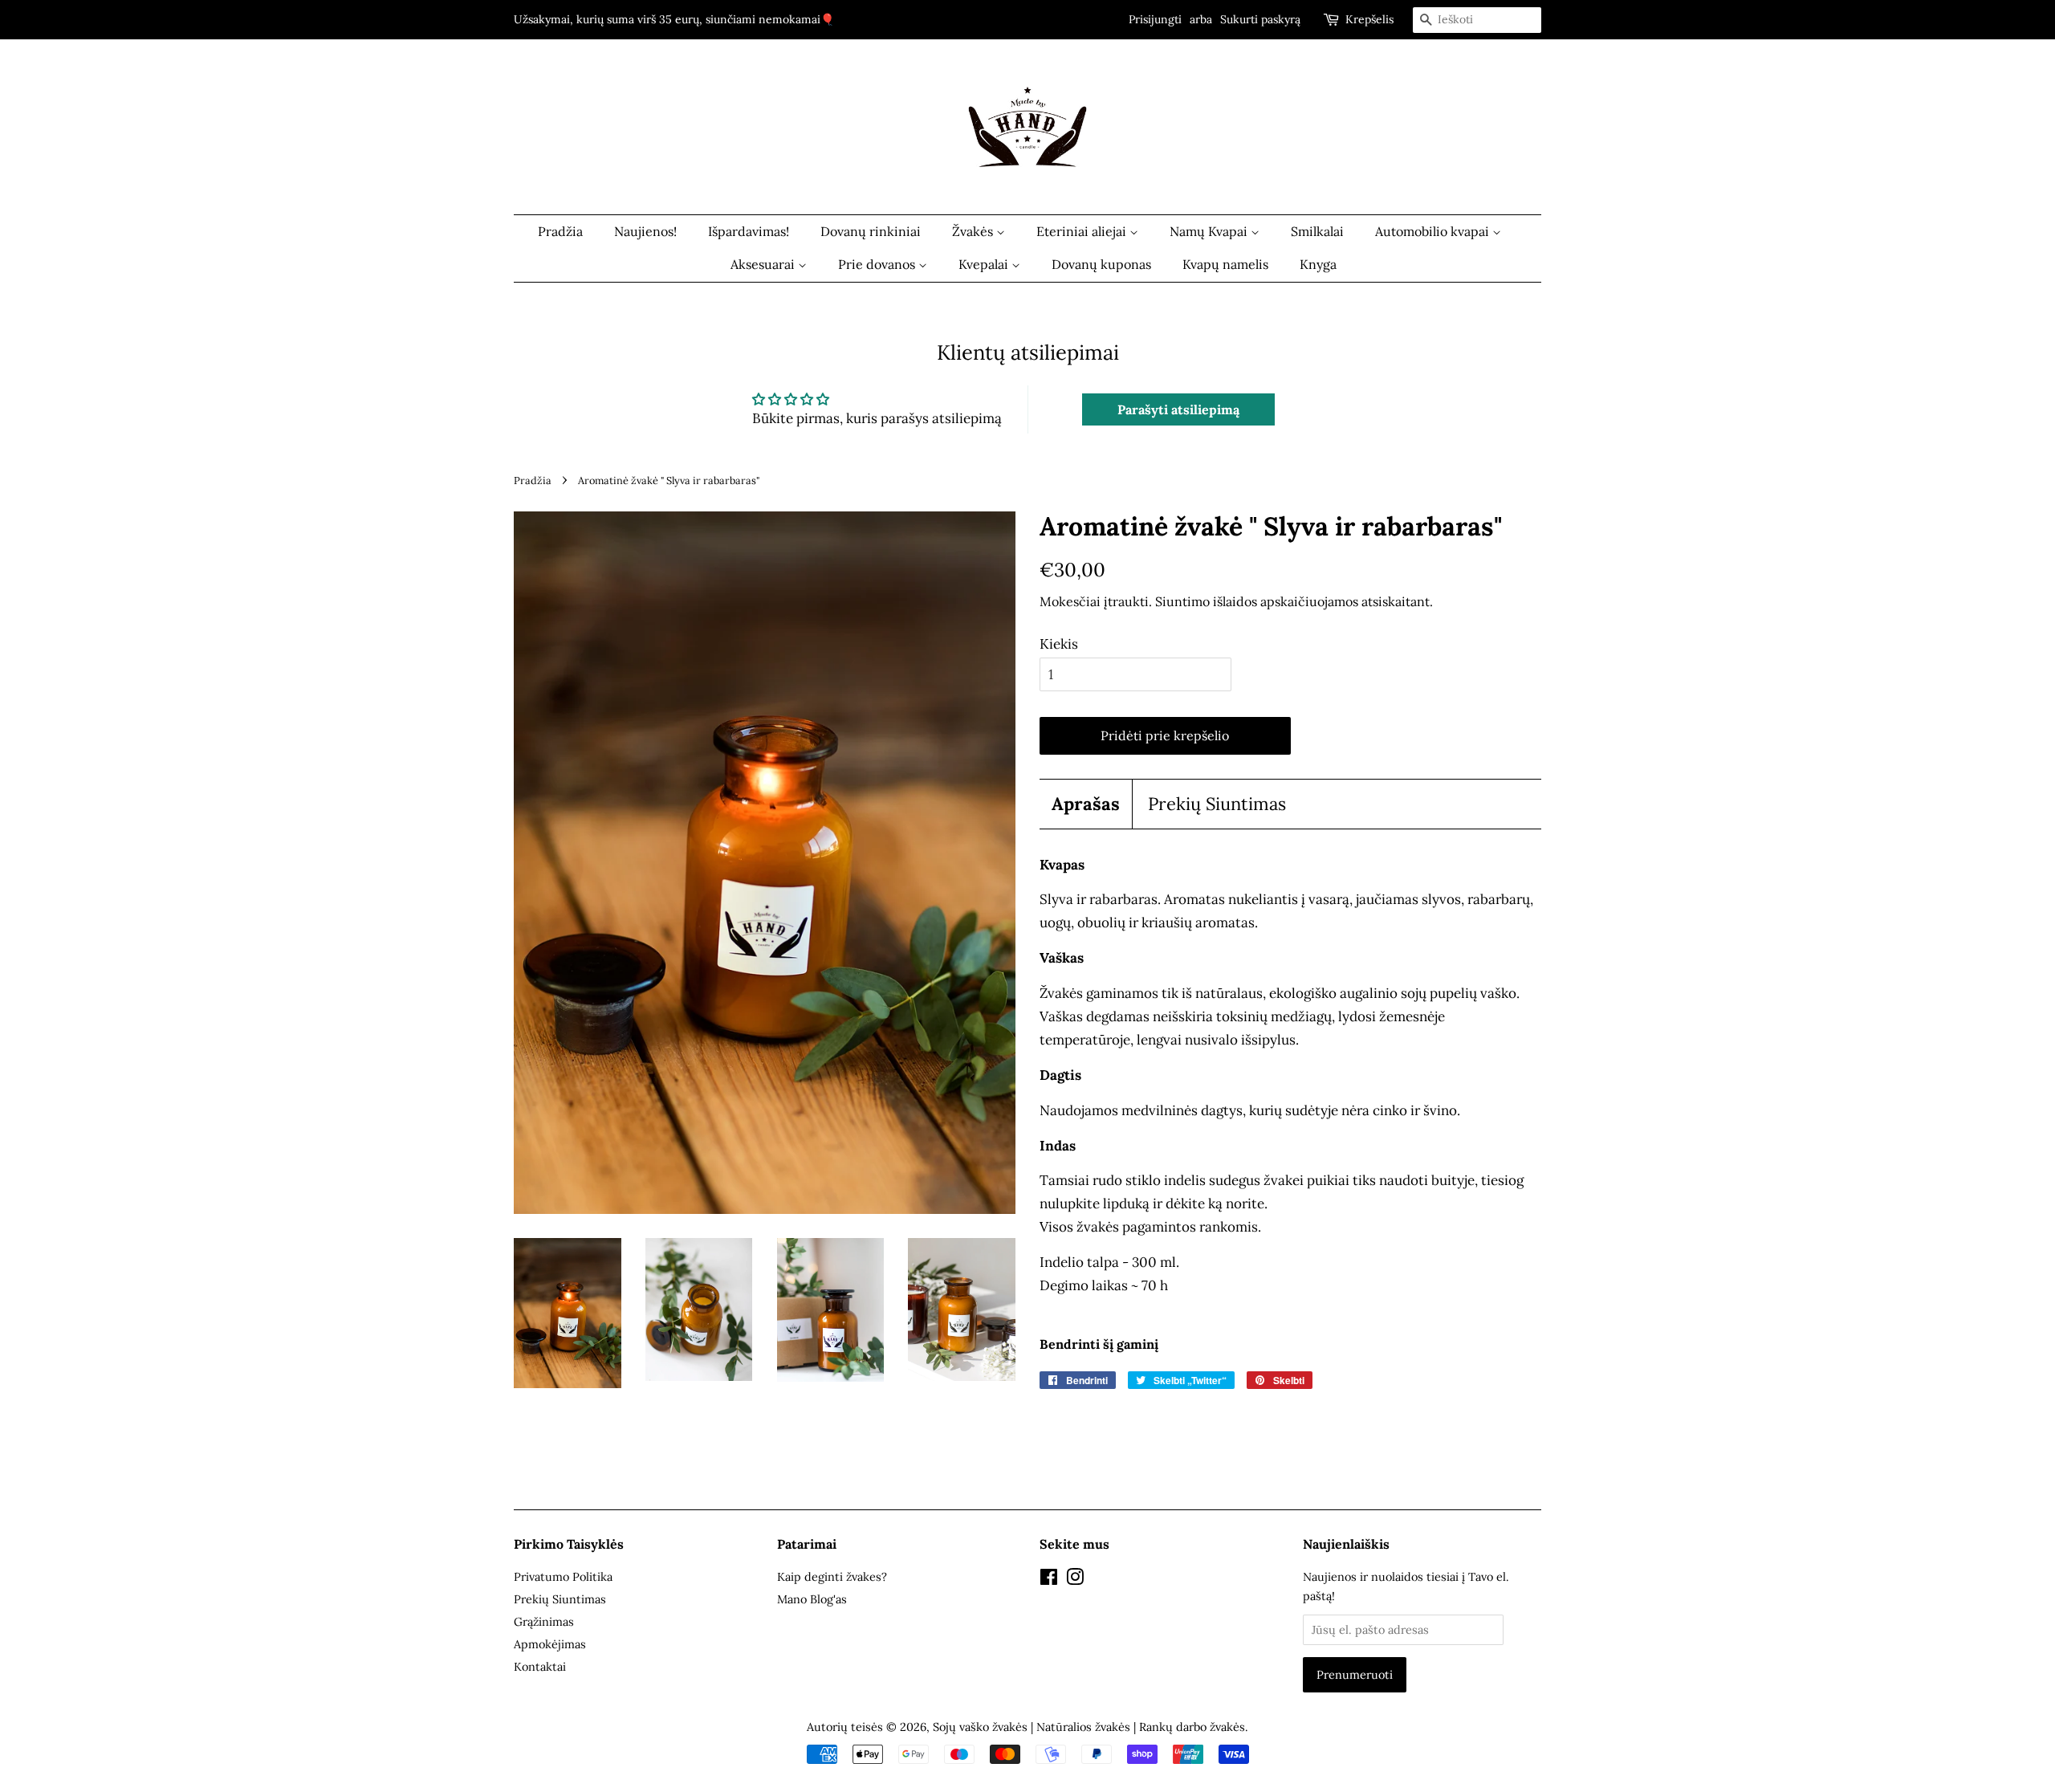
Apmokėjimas (550, 1644)
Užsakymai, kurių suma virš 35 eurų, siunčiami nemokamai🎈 (674, 19)
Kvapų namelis (1225, 264)
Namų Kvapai (1210, 231)
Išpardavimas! (749, 231)
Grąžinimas (544, 1621)
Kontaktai (540, 1666)
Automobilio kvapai (1434, 231)
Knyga (1318, 264)
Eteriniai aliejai (1083, 231)
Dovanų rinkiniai (871, 231)
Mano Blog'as (812, 1599)
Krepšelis (1369, 19)
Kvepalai (985, 264)
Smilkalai (1317, 231)
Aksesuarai (764, 264)
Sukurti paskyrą (1260, 19)
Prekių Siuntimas (1217, 804)
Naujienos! (645, 231)
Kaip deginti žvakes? (832, 1576)
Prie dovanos (878, 264)
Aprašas (1086, 804)
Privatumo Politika (563, 1576)
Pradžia (560, 231)
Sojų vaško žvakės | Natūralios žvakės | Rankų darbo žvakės (1089, 1727)
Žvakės (974, 231)
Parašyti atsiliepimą (1178, 409)
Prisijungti (1155, 19)
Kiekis (1059, 644)
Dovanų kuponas (1101, 264)
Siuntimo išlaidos (1206, 601)
